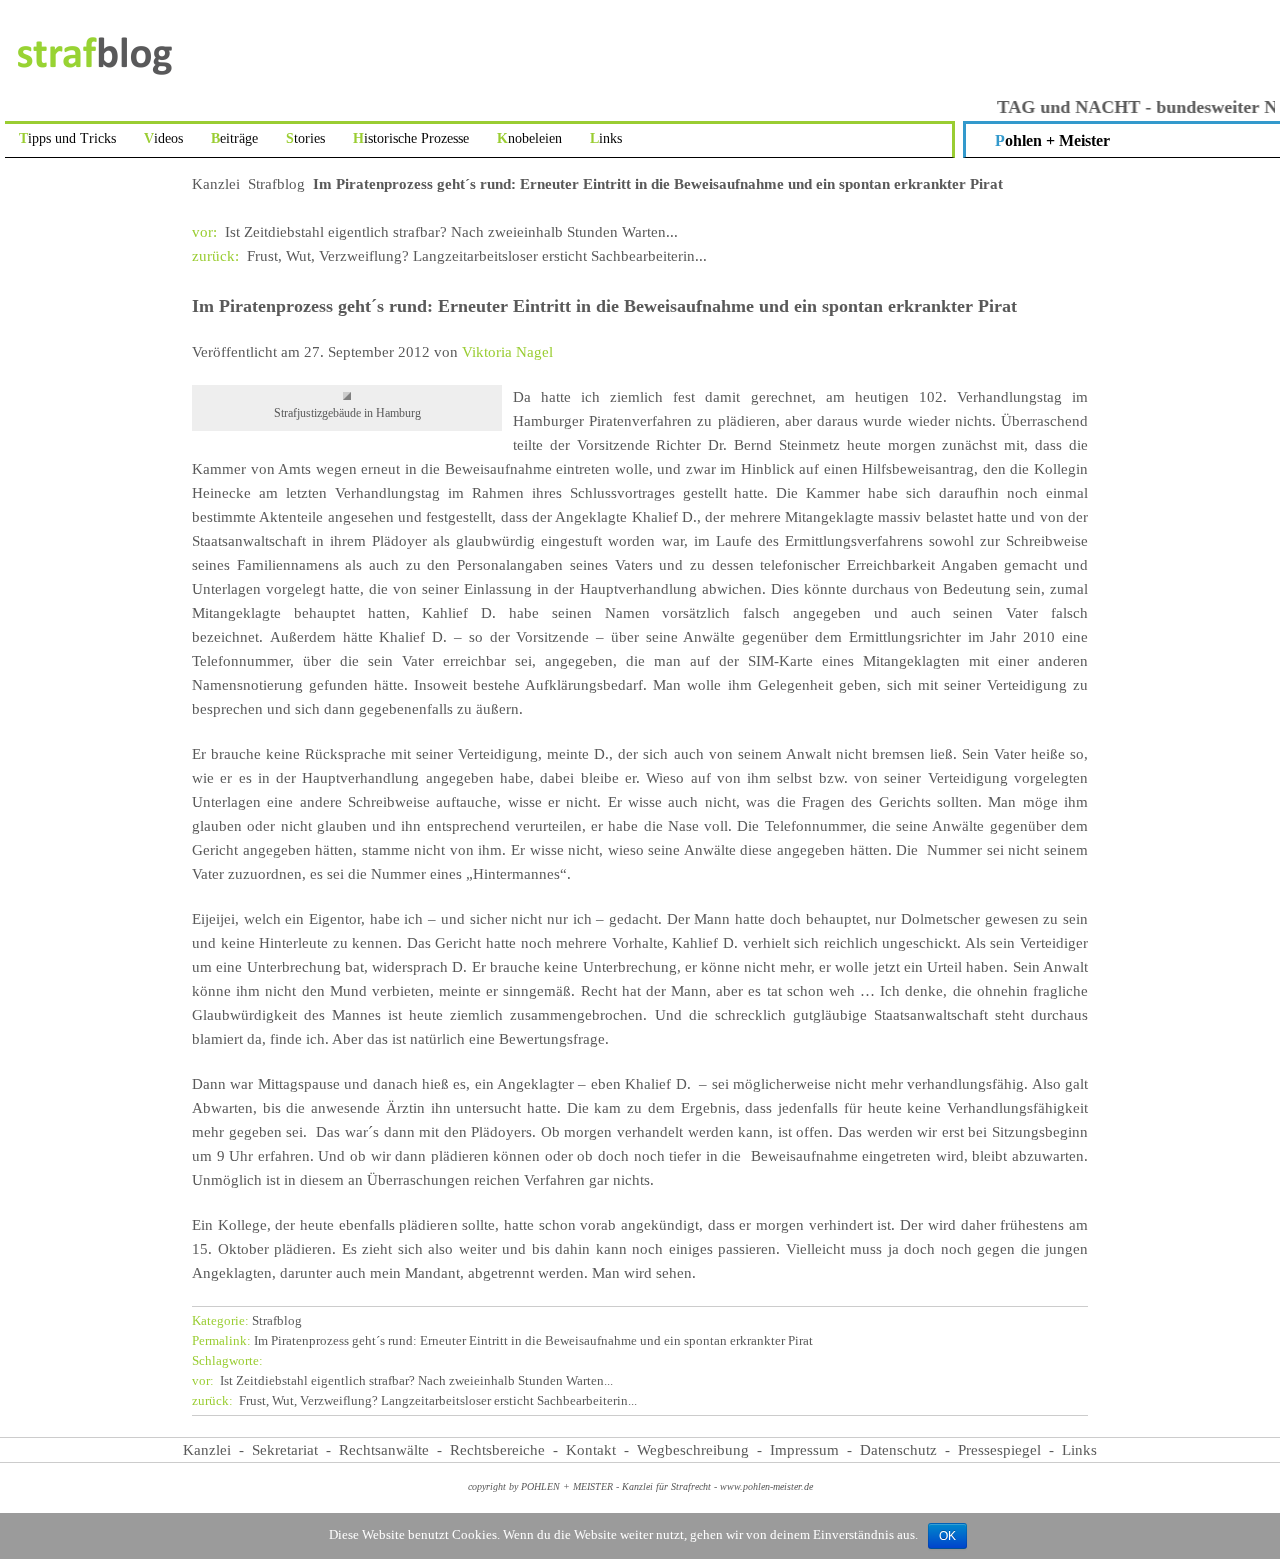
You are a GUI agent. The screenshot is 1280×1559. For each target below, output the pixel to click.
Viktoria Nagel (507, 352)
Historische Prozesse (411, 138)
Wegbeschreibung (693, 1450)
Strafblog (276, 184)
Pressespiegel (999, 1450)
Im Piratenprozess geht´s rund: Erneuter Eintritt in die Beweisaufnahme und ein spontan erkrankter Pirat (502, 1341)
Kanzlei (216, 184)
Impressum (804, 1450)
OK (947, 1536)
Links (606, 138)
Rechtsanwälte (384, 1450)
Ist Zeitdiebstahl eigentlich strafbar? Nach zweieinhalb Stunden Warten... (435, 232)
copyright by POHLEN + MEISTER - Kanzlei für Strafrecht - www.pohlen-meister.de (640, 1486)
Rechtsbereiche (497, 1450)
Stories (305, 138)
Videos (163, 138)
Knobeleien (529, 138)
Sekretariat (285, 1450)
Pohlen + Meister (1052, 140)
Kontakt (591, 1450)
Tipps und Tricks (67, 138)
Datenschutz (898, 1450)
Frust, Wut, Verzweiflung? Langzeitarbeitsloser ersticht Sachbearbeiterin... (449, 256)
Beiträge (234, 138)
